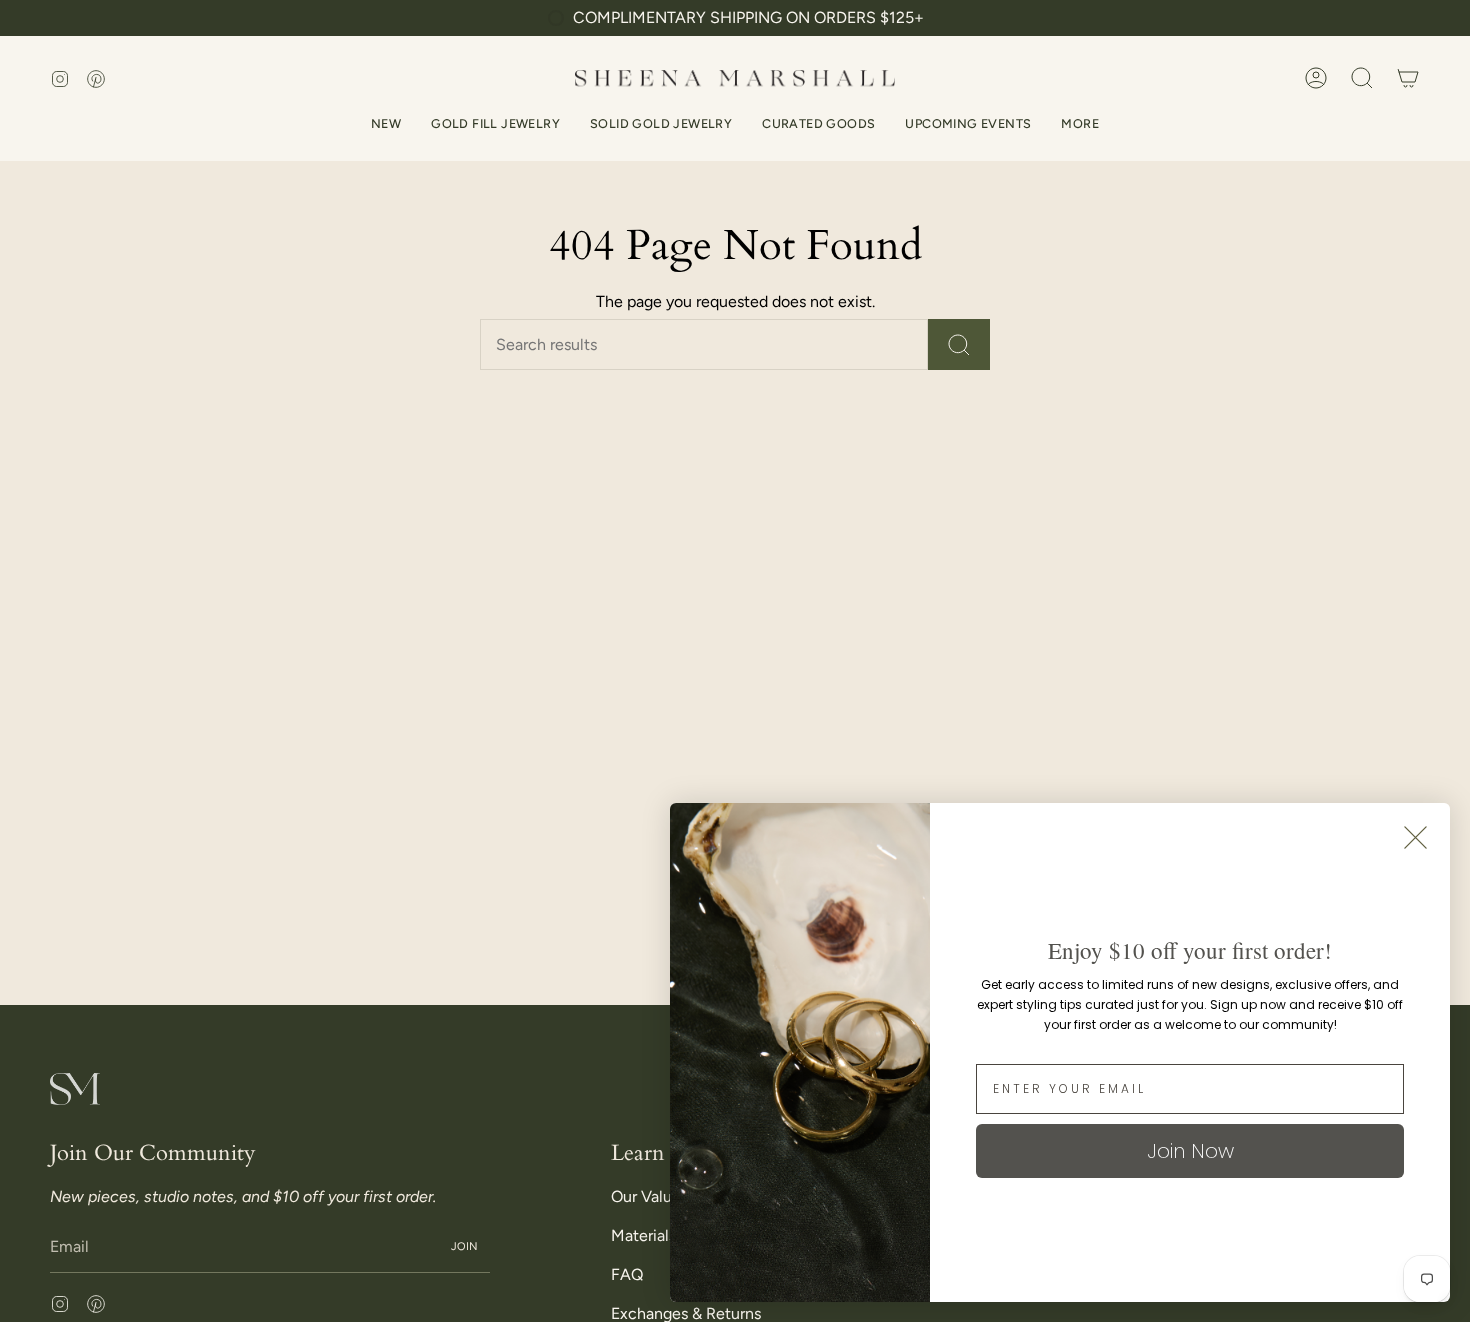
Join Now (1190, 1151)
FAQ (627, 1274)
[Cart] (1408, 78)
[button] (1362, 78)
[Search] (959, 344)
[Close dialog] (1415, 837)
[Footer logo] (75, 1089)
